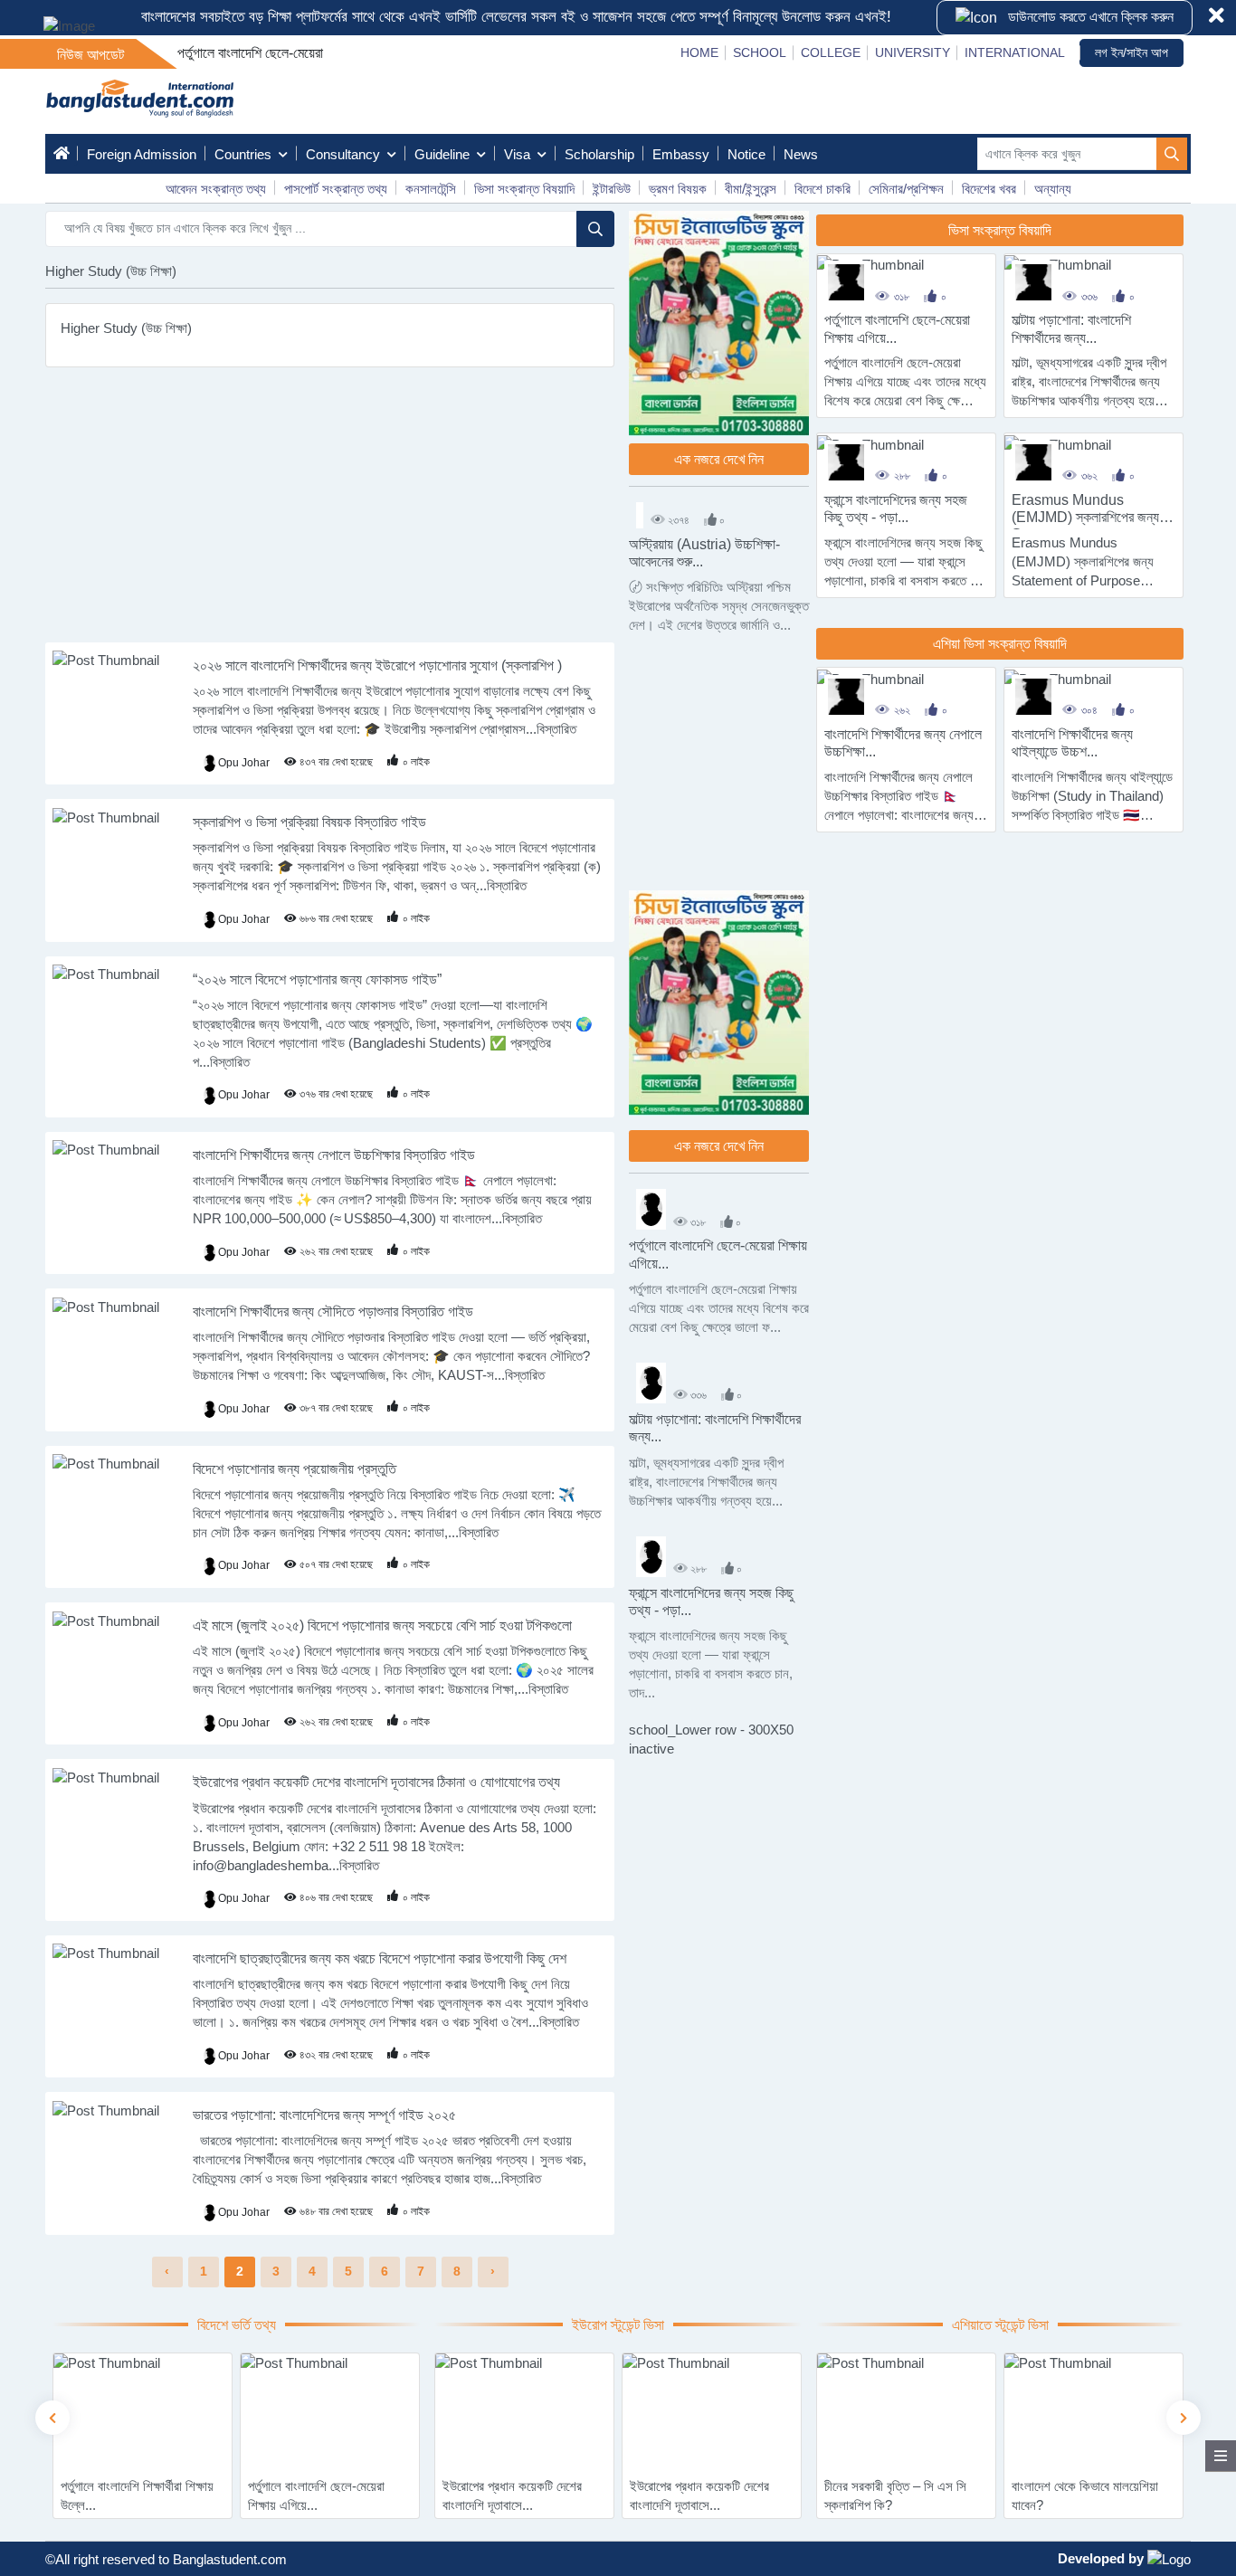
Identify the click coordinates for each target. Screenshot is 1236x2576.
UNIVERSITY (913, 52)
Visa (517, 154)
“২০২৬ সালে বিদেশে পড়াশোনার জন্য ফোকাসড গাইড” (317, 979)
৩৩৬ (1089, 297)
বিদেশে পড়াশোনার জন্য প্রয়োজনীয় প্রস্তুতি (295, 1469)
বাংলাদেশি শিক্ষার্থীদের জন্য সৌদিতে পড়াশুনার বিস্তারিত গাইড (333, 1312)
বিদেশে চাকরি (822, 189)
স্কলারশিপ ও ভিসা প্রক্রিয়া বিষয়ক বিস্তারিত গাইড (309, 822)
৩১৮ (902, 297)
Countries (243, 154)
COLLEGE (831, 52)
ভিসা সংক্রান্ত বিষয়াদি (524, 189)
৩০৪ (1089, 710)
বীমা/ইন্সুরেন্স (751, 189)
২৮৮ (902, 476)
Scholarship (599, 154)
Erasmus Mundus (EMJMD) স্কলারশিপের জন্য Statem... (1085, 517)
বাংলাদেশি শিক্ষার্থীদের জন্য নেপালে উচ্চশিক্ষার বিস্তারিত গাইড (334, 1155)
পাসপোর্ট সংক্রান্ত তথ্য (336, 189)
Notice (746, 154)
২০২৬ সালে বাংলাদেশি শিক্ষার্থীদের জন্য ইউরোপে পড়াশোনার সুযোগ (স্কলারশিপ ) (377, 665)
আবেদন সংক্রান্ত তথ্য (216, 189)
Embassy (681, 154)
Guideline (442, 154)
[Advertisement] (330, 516)
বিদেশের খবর (989, 189)
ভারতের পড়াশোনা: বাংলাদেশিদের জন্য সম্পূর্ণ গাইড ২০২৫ (324, 2115)
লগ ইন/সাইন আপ (1131, 52)
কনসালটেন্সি (431, 189)
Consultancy (343, 154)
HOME (699, 52)
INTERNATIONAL (1015, 52)
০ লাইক (416, 762)
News (801, 154)
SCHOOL (760, 52)
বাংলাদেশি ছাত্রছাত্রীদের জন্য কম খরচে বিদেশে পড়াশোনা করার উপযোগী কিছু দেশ (380, 1958)
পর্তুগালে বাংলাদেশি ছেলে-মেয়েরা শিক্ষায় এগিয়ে (283, 53)
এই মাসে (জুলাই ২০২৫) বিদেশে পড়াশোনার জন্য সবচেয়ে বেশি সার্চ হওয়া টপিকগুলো (382, 1625)
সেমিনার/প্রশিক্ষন (906, 189)
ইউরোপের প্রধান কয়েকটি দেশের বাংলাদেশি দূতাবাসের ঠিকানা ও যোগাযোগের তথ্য (376, 1782)
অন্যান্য (1053, 189)
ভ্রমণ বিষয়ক (678, 189)
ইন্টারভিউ (612, 189)
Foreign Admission (142, 154)
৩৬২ (1089, 476)
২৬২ (902, 710)
